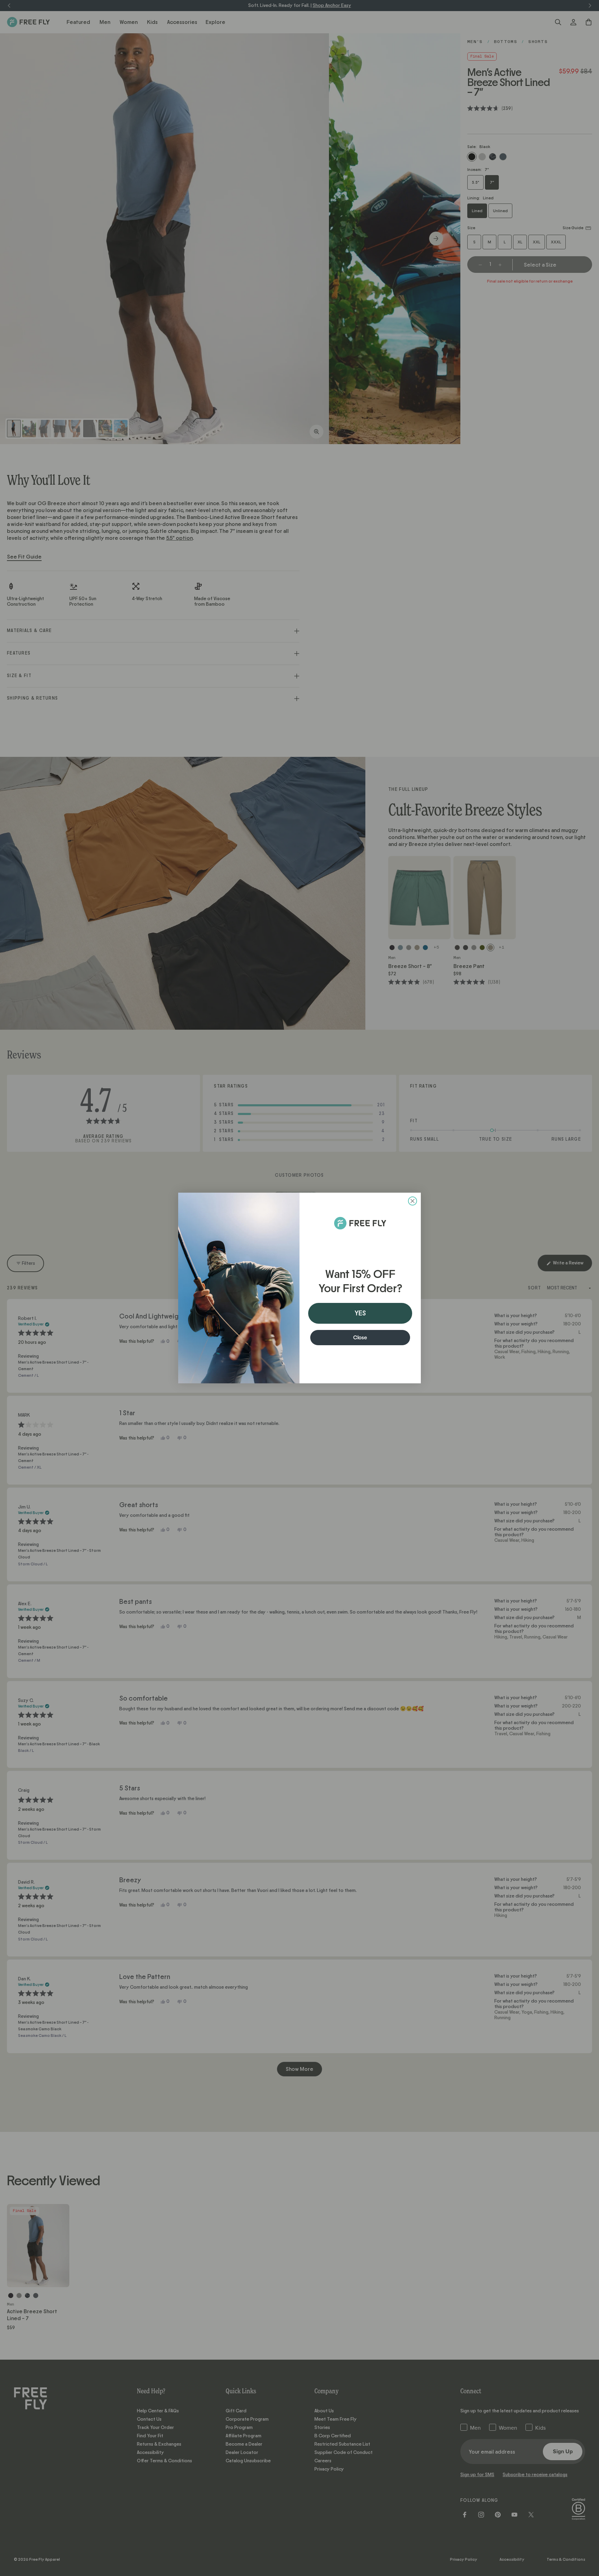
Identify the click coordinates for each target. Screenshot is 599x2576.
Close (360, 1338)
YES (360, 1313)
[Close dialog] (413, 1201)
